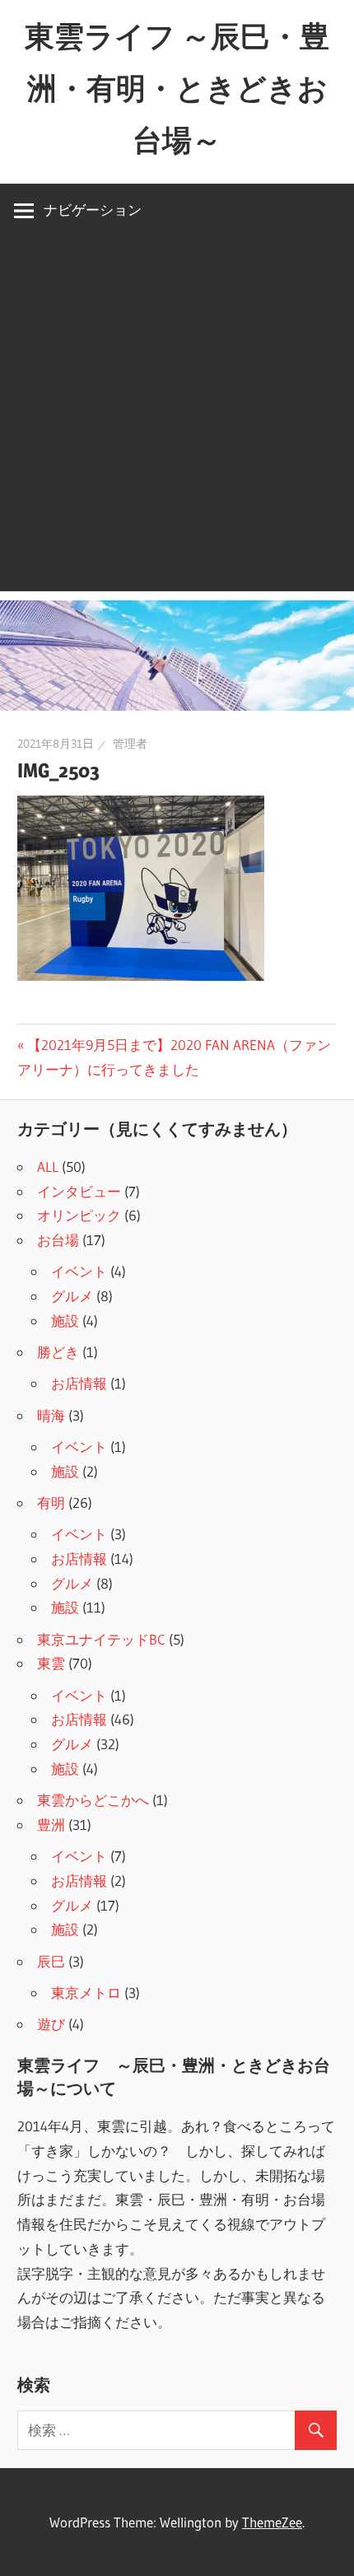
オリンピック (79, 1215)
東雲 (51, 1663)
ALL (48, 1167)
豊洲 (51, 1825)
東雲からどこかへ (93, 1800)
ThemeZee (272, 2522)
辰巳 (51, 1961)
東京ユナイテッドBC (101, 1639)
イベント (79, 1271)
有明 (51, 1503)
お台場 (58, 1240)
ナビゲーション (93, 210)
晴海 (51, 1415)
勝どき (58, 1352)
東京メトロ (86, 1993)
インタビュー (79, 1191)
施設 (65, 1321)
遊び (51, 2024)
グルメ (72, 1296)
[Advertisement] (177, 414)
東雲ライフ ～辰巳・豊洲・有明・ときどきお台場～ (177, 88)
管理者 (130, 744)
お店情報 (79, 1383)
